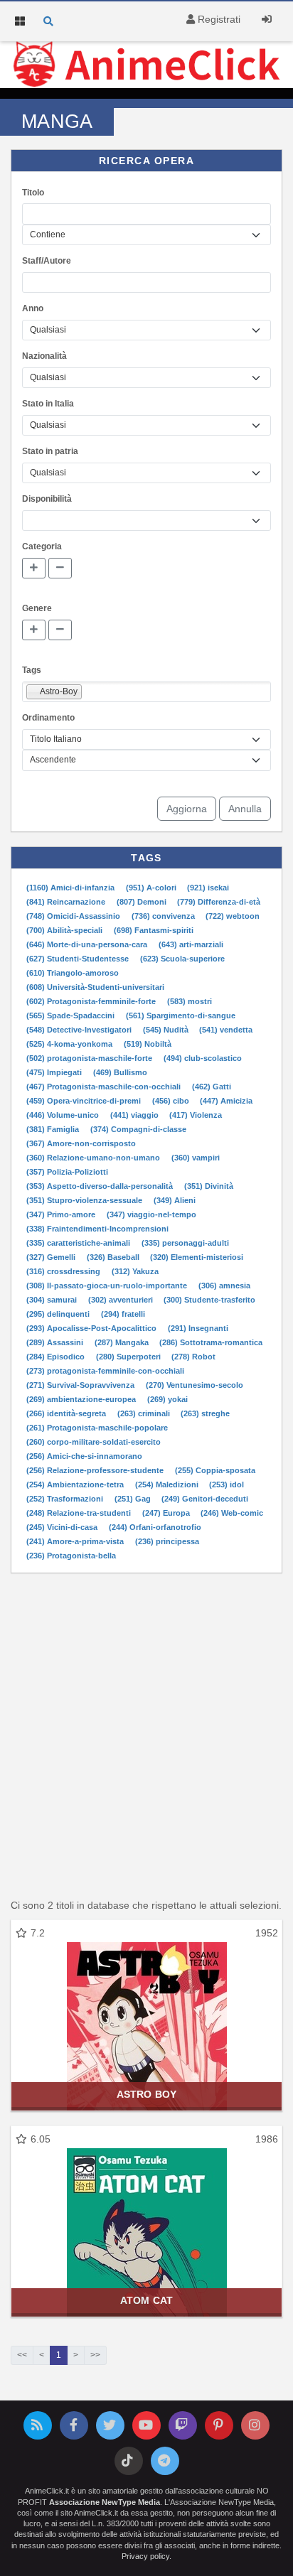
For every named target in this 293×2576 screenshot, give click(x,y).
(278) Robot (193, 1357)
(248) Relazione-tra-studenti (80, 1513)
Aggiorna (187, 809)
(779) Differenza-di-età (219, 902)
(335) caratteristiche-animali (79, 1243)
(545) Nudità (167, 1030)
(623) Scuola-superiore (182, 959)
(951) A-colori (152, 888)
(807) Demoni (143, 902)
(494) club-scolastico (203, 1058)
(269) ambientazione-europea (82, 1399)
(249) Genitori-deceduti (205, 1499)
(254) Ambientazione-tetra (76, 1484)
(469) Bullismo (120, 1072)
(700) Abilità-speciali (65, 930)
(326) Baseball (114, 1257)
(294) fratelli (123, 1314)
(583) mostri (190, 1001)
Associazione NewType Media (105, 2502)
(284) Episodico (57, 1357)
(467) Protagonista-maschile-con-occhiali (105, 1087)
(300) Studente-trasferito (209, 1300)
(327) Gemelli (52, 1257)
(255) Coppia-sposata (215, 1470)
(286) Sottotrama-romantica (211, 1342)
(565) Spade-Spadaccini (71, 1015)
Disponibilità (47, 499)
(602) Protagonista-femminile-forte (92, 1001)
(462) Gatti (212, 1087)
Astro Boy (146, 2094)
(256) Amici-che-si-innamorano (84, 1456)
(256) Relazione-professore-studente (96, 1470)
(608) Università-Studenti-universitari (95, 987)
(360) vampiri (196, 1158)
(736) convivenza (164, 916)
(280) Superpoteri (129, 1357)
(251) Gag (134, 1499)
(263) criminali (145, 1413)
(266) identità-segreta (67, 1413)
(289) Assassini (56, 1342)
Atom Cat (146, 2300)
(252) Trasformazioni (66, 1499)
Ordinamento (48, 718)
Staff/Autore (47, 261)
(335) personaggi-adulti (185, 1243)
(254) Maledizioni (168, 1484)
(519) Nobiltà (148, 1044)
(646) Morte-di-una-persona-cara (88, 944)
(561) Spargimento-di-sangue (181, 1015)
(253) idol (227, 1484)
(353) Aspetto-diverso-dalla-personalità (101, 1186)
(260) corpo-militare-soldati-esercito (94, 1442)
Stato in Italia (48, 404)
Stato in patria (50, 451)
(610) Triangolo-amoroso (73, 973)
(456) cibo (172, 1101)
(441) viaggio (135, 1115)
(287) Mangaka (123, 1342)
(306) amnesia (224, 1286)
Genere (37, 608)
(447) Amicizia (226, 1101)
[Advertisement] (146, 1734)
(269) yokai (167, 1399)
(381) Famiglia (54, 1129)
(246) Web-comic (232, 1513)
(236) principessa (167, 1541)
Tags (32, 670)
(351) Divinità (209, 1186)
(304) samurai (53, 1300)
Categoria (42, 546)
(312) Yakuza (135, 1271)
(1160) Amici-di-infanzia (71, 888)
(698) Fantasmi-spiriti (154, 930)
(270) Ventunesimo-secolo (195, 1385)
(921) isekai (208, 888)
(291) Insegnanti (198, 1328)
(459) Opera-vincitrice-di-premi (85, 1101)
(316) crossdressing (64, 1271)
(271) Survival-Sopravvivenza (81, 1385)
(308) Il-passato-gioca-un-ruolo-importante (108, 1286)
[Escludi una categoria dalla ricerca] (60, 568)
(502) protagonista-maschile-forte (90, 1058)
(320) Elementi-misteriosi (197, 1257)
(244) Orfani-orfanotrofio (155, 1527)
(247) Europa (167, 1513)
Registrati (218, 19)
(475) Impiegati (55, 1072)
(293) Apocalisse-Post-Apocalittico (92, 1328)
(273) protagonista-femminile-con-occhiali (105, 1371)
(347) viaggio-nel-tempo (151, 1214)
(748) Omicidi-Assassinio (74, 916)
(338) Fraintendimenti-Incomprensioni (97, 1229)
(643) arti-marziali (191, 944)
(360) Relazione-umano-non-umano (94, 1158)
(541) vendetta (226, 1030)
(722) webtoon (233, 916)
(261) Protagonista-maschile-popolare (97, 1428)
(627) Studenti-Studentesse (79, 959)
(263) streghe (205, 1413)
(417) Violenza (196, 1115)
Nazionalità (44, 356)
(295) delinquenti (59, 1314)
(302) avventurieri (122, 1300)
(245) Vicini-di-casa (63, 1527)
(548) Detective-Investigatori (80, 1030)
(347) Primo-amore (62, 1214)
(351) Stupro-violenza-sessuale (85, 1200)
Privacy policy (145, 2556)
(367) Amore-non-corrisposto (81, 1143)
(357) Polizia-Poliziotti (67, 1172)
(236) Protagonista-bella (71, 1556)
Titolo (33, 193)
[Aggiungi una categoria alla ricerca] (34, 568)
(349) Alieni (175, 1200)
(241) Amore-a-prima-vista (76, 1541)
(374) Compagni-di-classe (138, 1129)
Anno (33, 308)
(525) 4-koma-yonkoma (70, 1044)
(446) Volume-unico (64, 1115)
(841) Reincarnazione (67, 902)
